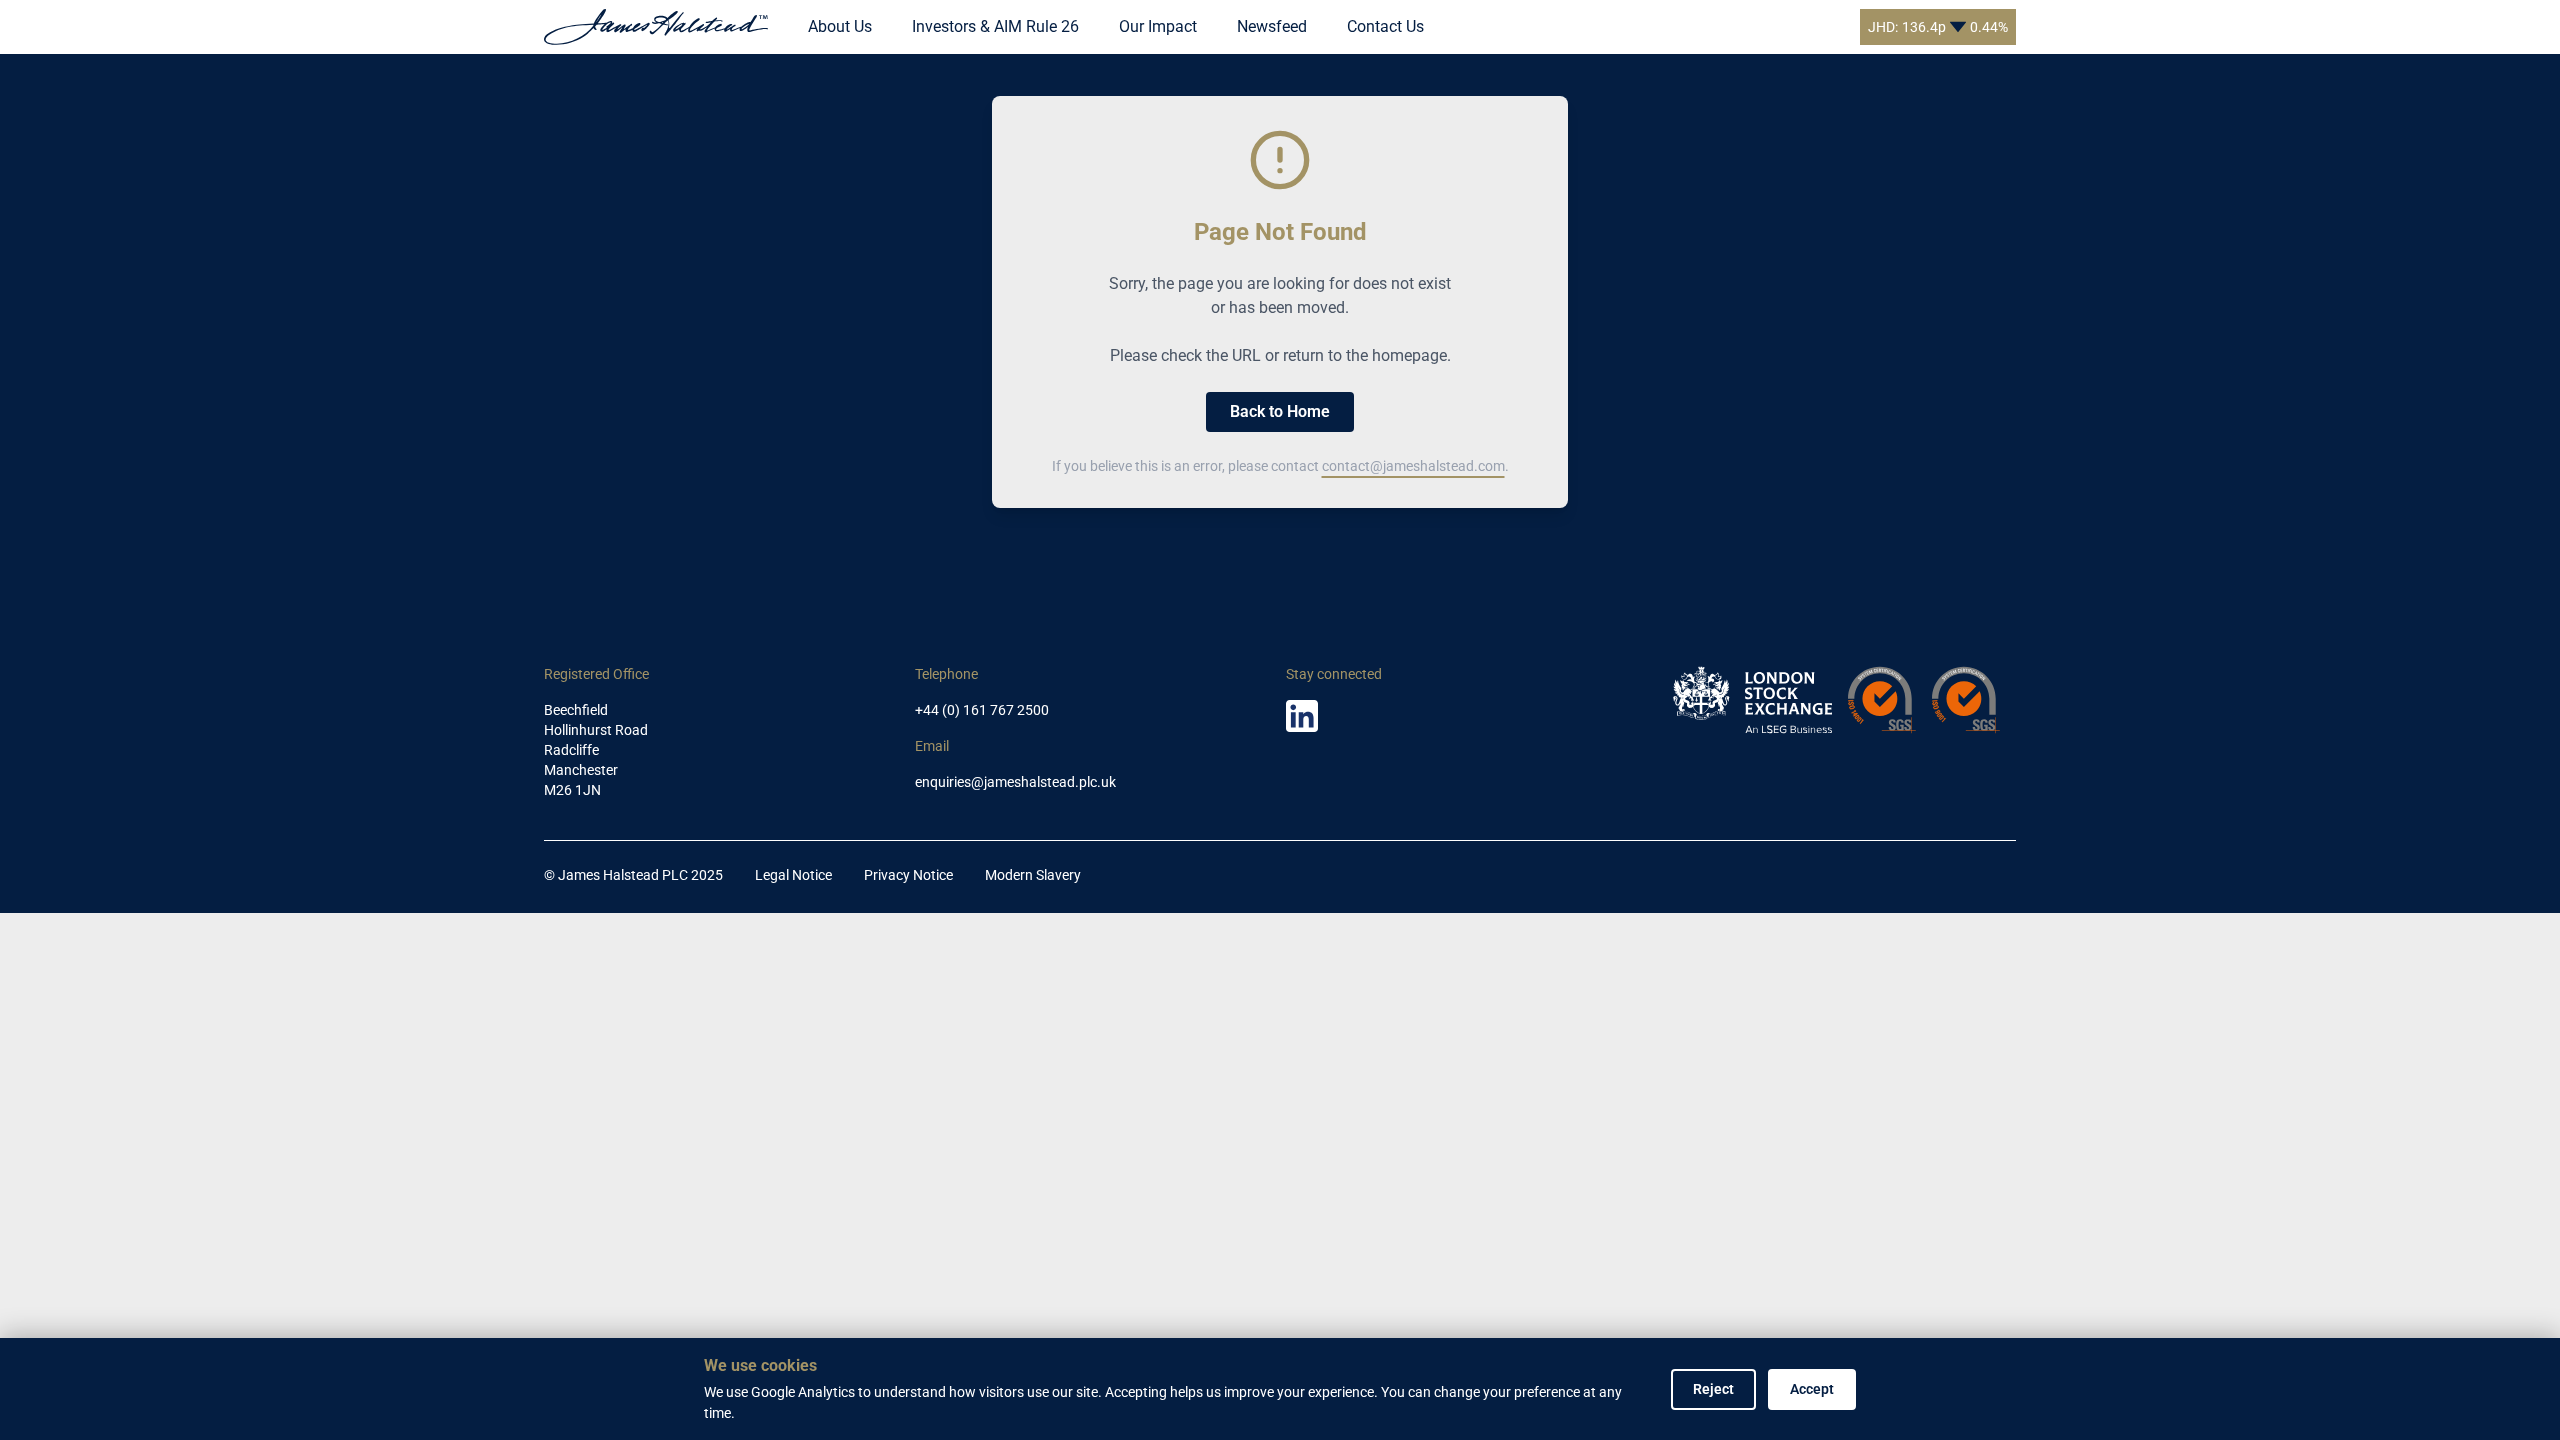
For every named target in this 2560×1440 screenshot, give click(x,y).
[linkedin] (1302, 716)
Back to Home (1280, 411)
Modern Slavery (1033, 875)
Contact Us (1385, 26)
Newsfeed (1272, 26)
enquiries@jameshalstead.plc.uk (1015, 782)
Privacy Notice (908, 875)
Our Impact (1158, 26)
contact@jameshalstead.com (1413, 466)
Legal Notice (793, 875)
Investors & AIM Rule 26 (995, 26)
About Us (840, 26)
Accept (1812, 1389)
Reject (1713, 1389)
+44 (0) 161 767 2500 (982, 710)
